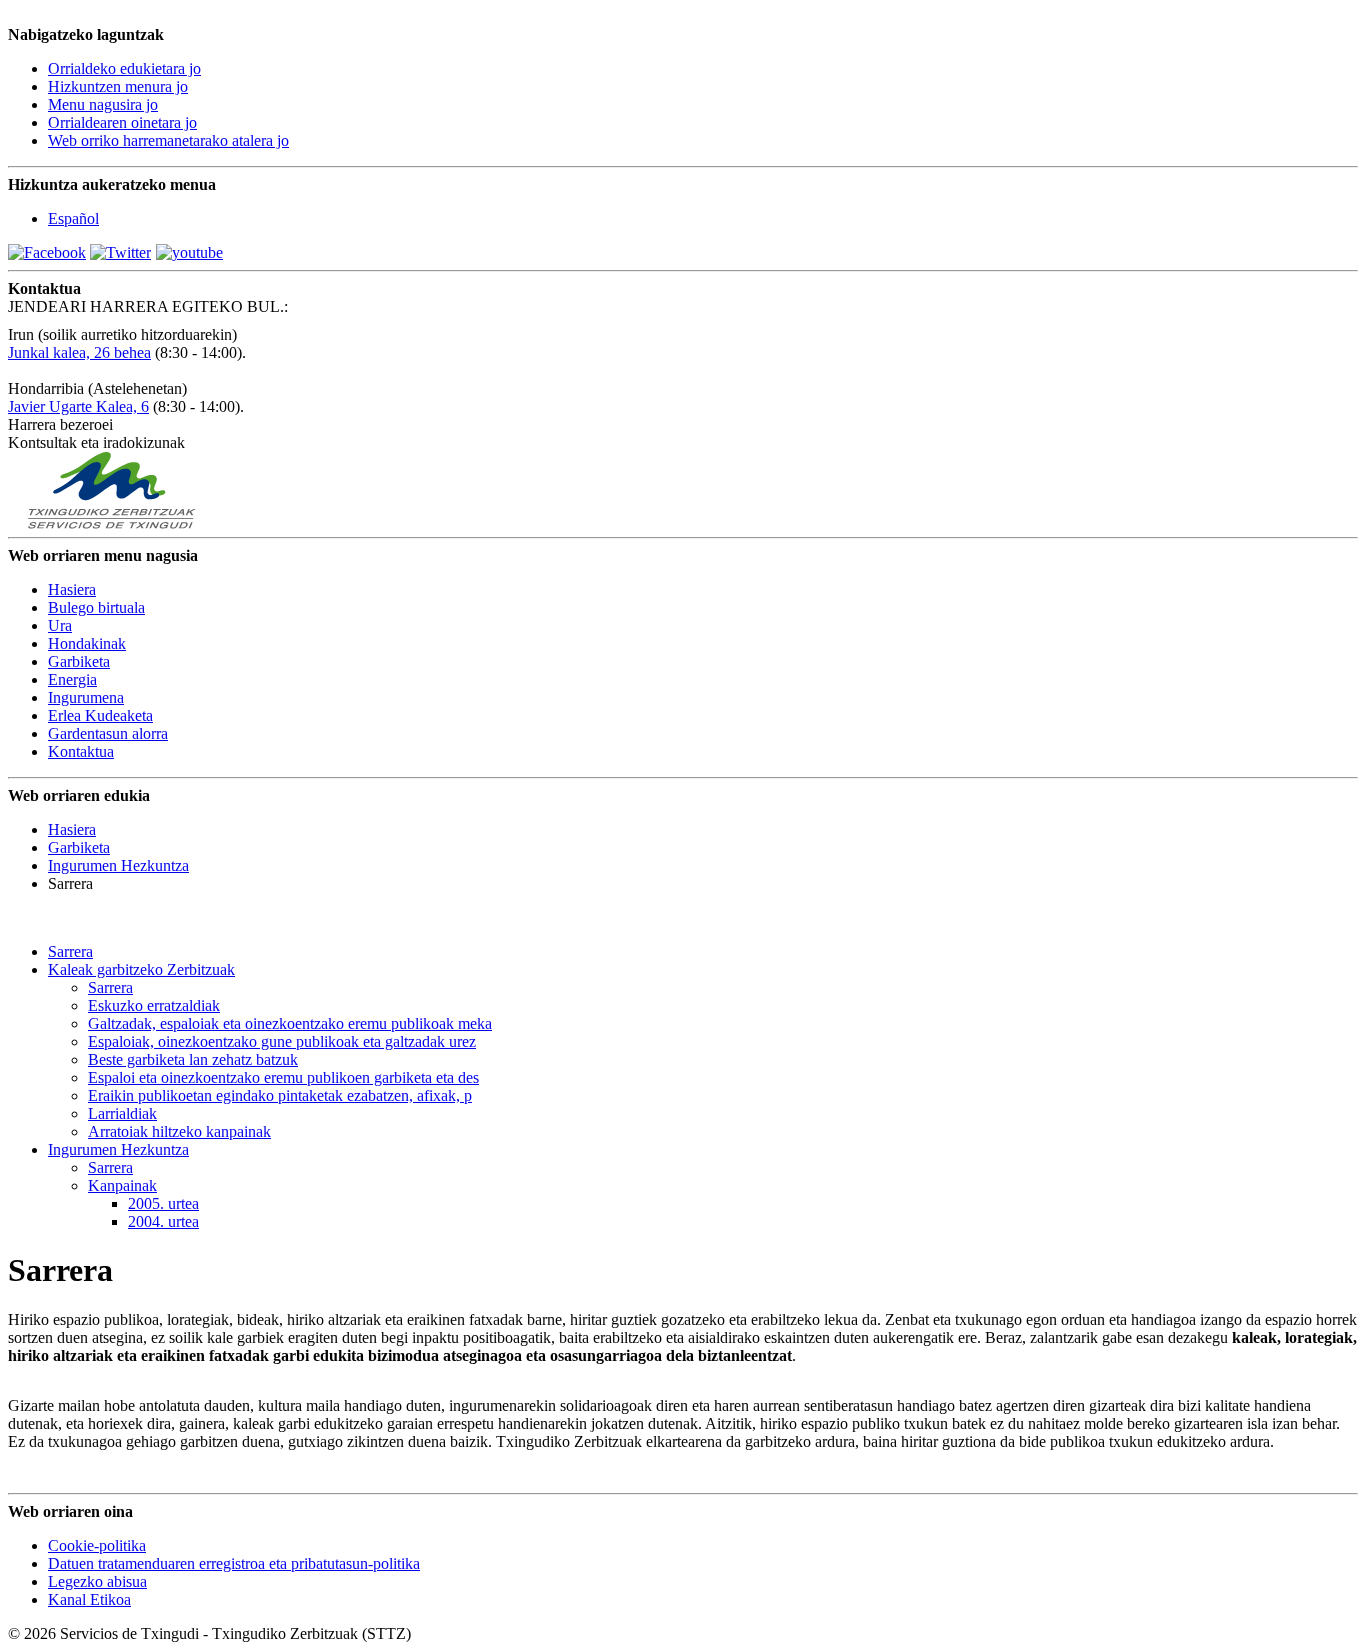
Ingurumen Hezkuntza (118, 865)
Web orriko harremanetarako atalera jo (168, 140)
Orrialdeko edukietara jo (124, 68)
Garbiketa (79, 847)
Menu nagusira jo (103, 104)
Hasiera (72, 829)
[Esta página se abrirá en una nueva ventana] (47, 252)
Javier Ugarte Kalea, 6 (78, 406)
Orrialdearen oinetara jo (122, 122)
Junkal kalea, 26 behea (79, 352)
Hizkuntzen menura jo (118, 86)
